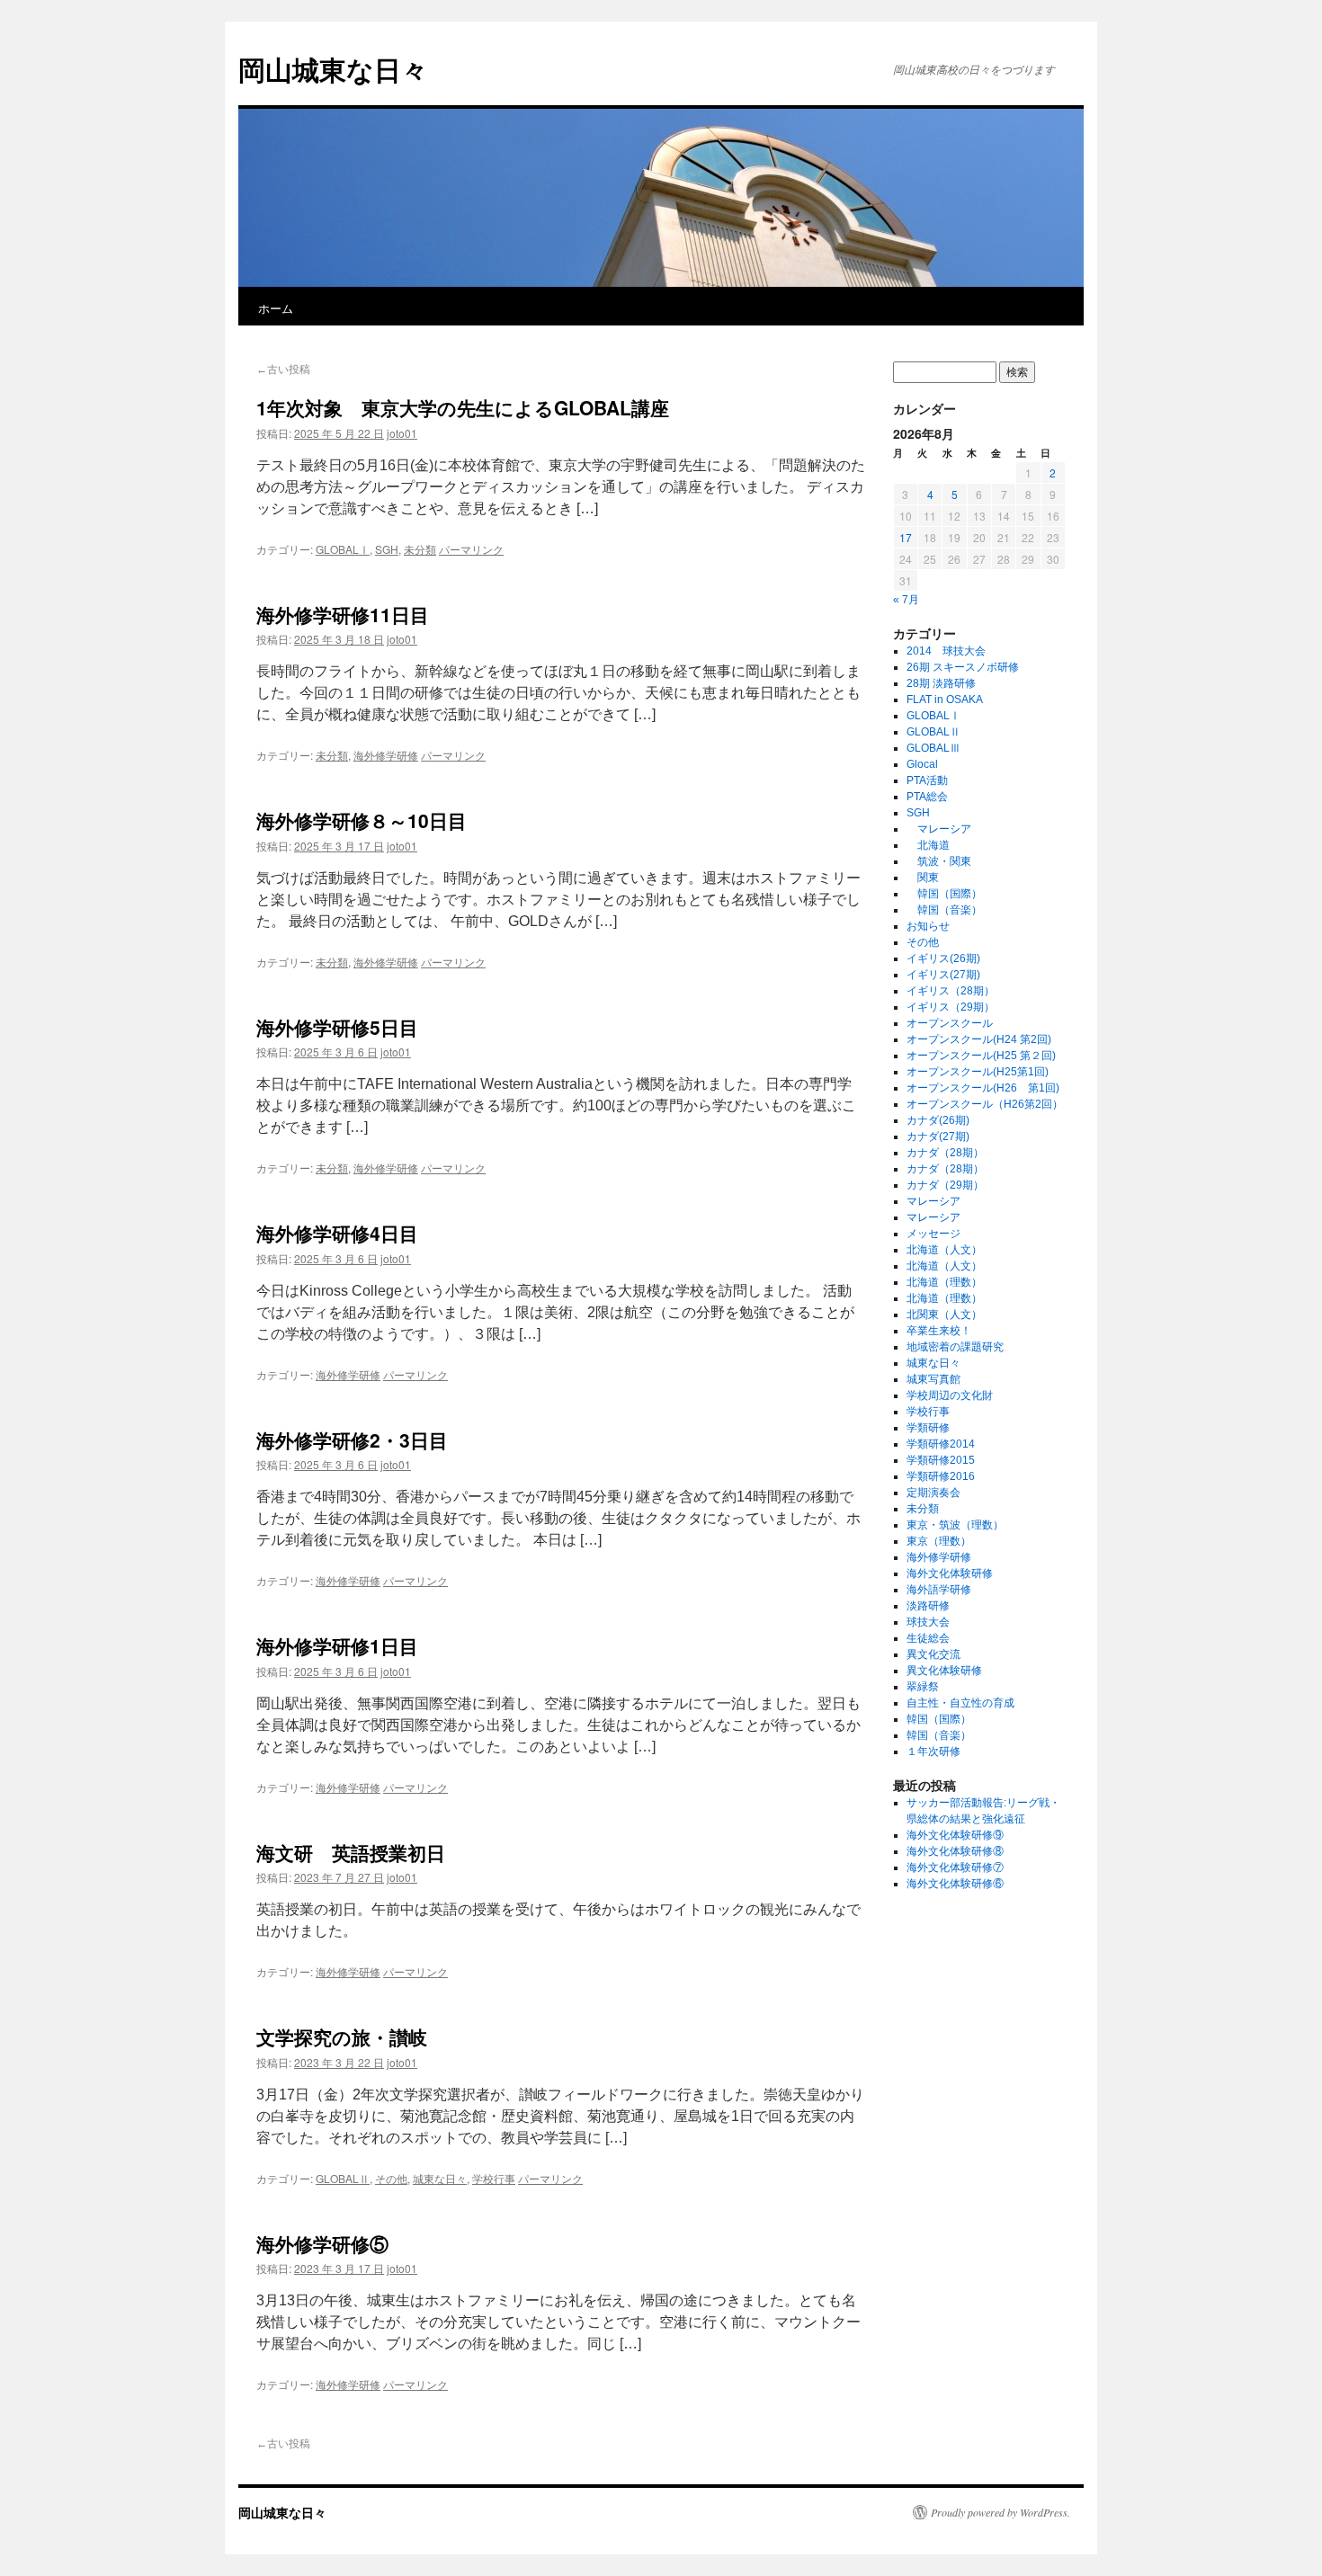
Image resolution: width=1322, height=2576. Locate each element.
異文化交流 (933, 1654)
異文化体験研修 (944, 1671)
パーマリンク (471, 549)
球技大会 (928, 1622)
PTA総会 (927, 797)
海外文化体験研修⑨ (955, 1835)
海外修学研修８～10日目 (362, 820)
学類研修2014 (941, 1444)
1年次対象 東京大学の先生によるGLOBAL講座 (463, 407)
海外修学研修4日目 (337, 1233)
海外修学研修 (386, 755)
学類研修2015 (941, 1460)
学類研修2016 (941, 1476)
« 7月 (906, 600)
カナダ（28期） (945, 1153)
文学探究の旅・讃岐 (342, 2037)
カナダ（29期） (945, 1185)
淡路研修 (928, 1606)
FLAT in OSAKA (945, 700)
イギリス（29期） (951, 1007)
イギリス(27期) (943, 975)
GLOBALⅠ (343, 549)
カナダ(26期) (938, 1120)
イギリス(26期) (943, 958)
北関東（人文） (944, 1315)
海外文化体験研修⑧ (955, 1851)
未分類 (420, 549)
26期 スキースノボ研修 (963, 667)
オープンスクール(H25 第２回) (981, 1056)
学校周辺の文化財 (950, 1395)
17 (906, 537)
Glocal (922, 764)
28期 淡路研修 (941, 683)
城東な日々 (440, 2178)
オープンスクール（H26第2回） (985, 1104)
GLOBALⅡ (343, 2178)
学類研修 (928, 1428)
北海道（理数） (944, 1282)
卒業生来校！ (939, 1331)
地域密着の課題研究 (955, 1347)
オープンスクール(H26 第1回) (983, 1088)
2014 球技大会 (946, 651)
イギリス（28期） (951, 991)
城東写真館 (933, 1379)
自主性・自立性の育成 (960, 1703)
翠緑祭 (923, 1687)
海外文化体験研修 (950, 1573)
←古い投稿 (283, 370)
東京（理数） (939, 1541)
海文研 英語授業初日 (351, 1852)
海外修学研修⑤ (322, 2243)
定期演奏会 (933, 1493)
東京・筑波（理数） (955, 1525)
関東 (923, 878)
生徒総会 (928, 1638)
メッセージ (933, 1234)
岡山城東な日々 (333, 69)
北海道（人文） (944, 1250)
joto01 (402, 433)
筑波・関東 (939, 861)
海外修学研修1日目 (337, 1645)
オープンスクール (950, 1023)
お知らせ (928, 926)
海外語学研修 (939, 1590)
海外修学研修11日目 (343, 614)
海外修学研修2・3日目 (352, 1440)
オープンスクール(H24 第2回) (979, 1039)
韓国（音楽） (944, 910)
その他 (391, 2178)
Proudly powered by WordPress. (1000, 2512)
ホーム (276, 308)
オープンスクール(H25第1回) (978, 1072)
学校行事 (494, 2178)
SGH (387, 549)
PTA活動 (927, 780)
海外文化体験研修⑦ (955, 1867)
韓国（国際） (944, 894)
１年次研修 (933, 1752)
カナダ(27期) (938, 1136)
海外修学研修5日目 (337, 1027)
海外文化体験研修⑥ (955, 1884)
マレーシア (939, 829)
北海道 (928, 845)
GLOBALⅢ (933, 748)
